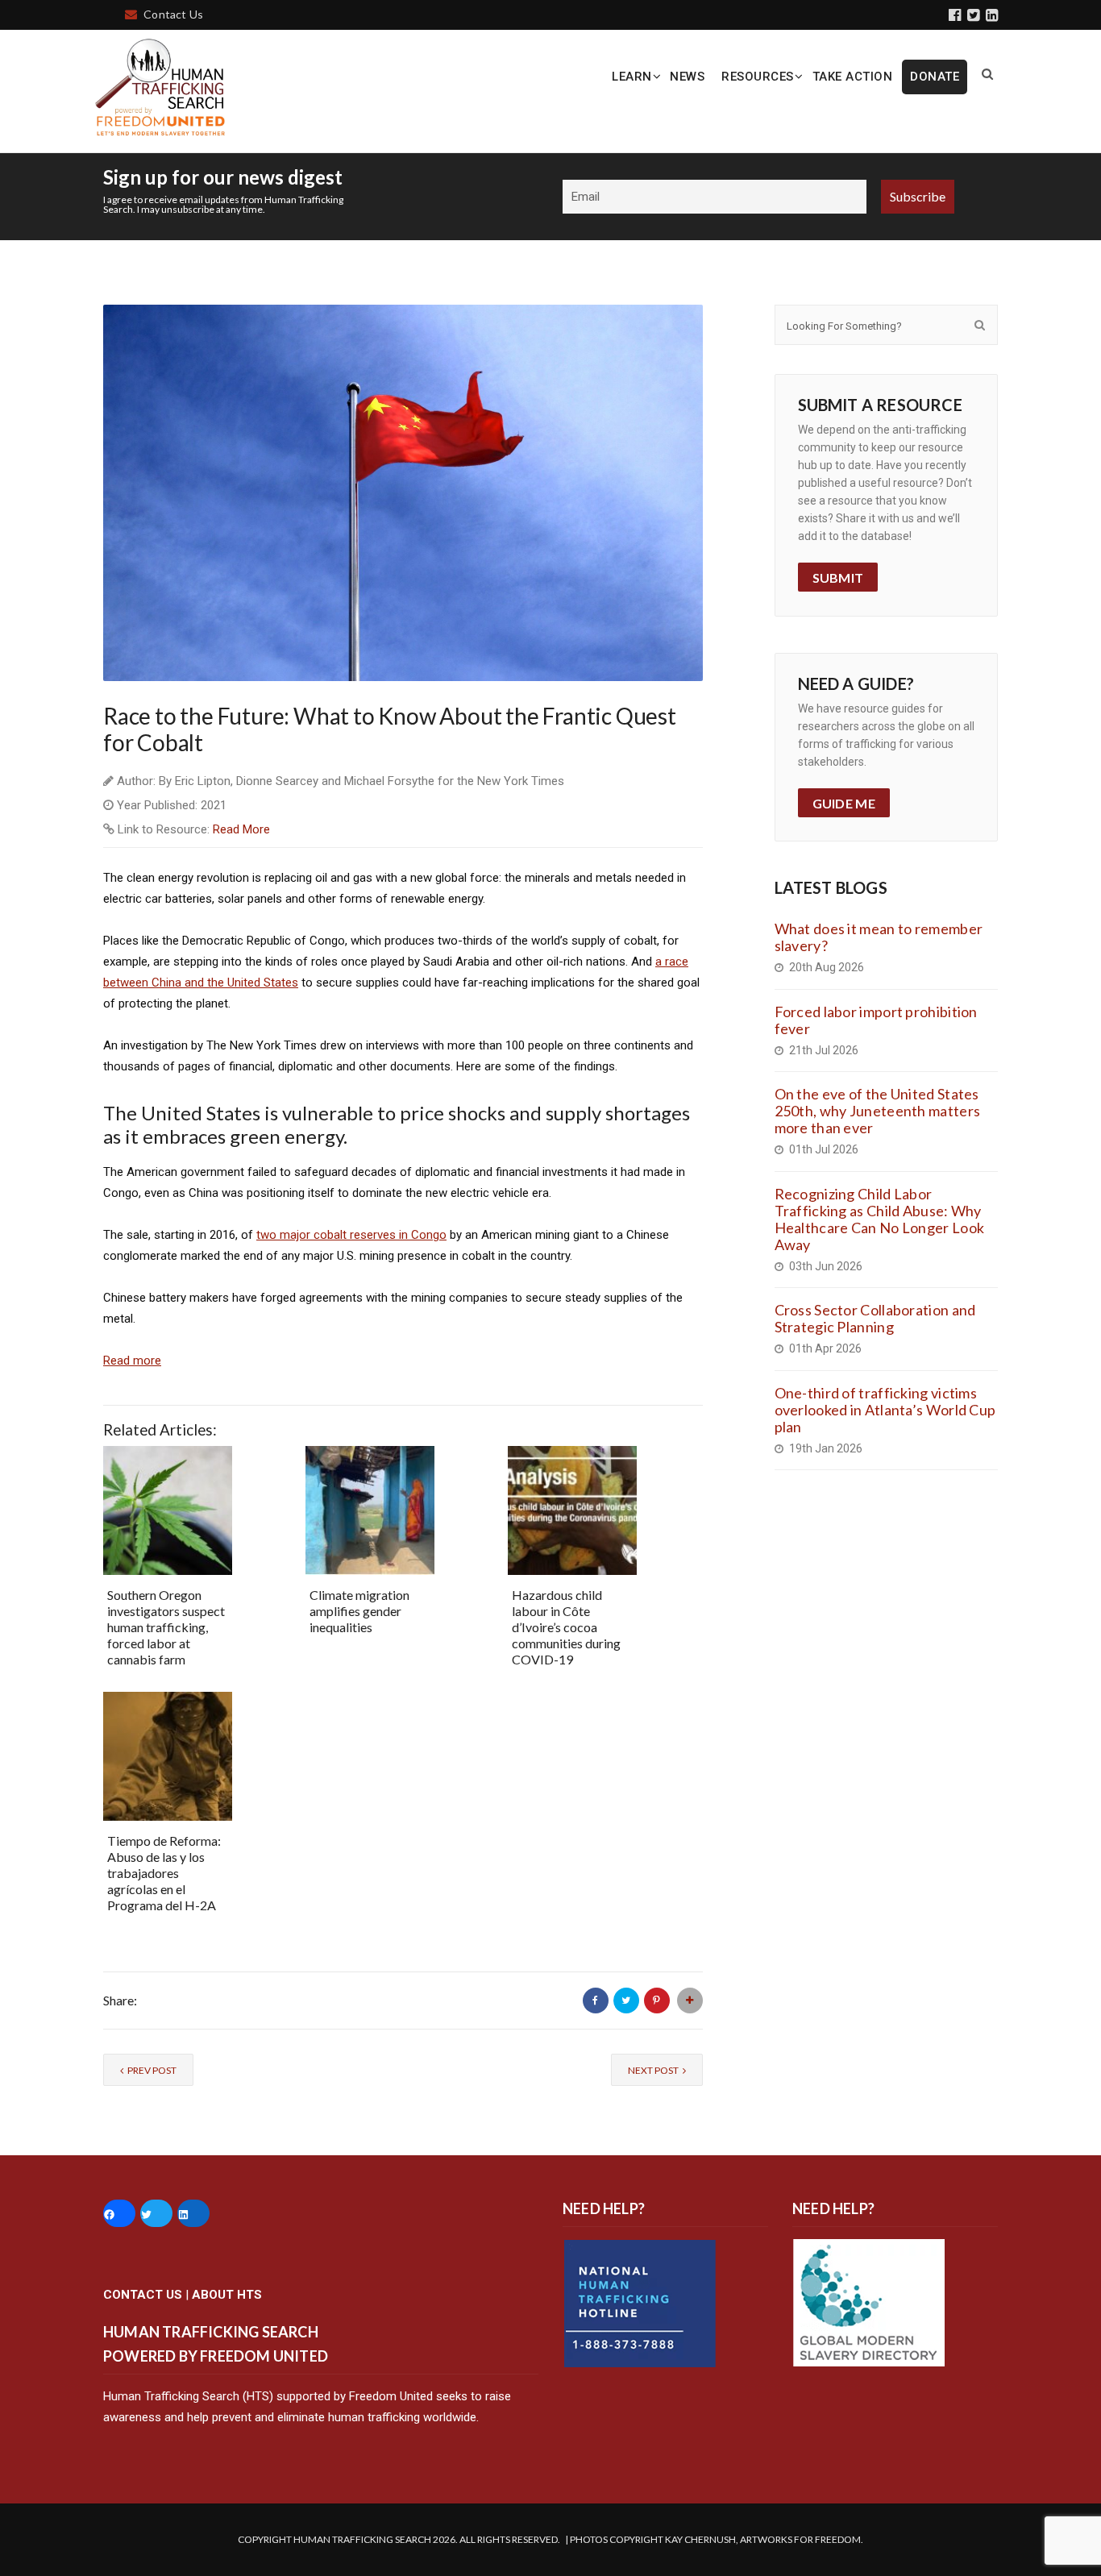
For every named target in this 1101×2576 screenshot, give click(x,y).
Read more (132, 1361)
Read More (241, 829)
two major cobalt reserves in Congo (351, 1235)
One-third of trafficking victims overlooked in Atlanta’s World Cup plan (885, 1410)
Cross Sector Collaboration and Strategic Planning (875, 1318)
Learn (632, 77)
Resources (758, 77)
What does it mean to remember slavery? (879, 937)
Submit (838, 578)
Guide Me (844, 803)
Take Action (853, 77)
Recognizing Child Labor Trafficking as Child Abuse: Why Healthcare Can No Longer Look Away (880, 1219)
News (687, 77)
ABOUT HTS (227, 2295)
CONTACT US (143, 2295)
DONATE (935, 77)
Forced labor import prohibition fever (876, 1020)
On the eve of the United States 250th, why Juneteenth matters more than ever (878, 1111)
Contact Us (173, 14)
